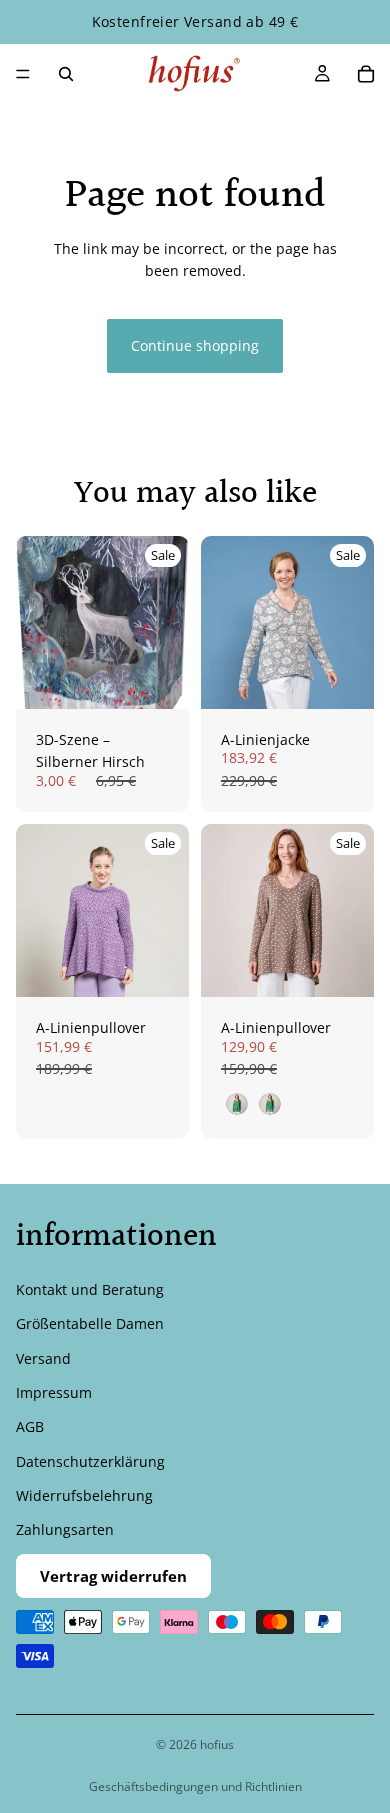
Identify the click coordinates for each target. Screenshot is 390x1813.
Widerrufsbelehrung (84, 1495)
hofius (217, 1744)
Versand (43, 1357)
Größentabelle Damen (90, 1323)
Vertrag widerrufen (113, 1576)
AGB (30, 1426)
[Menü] (23, 74)
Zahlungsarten (65, 1529)
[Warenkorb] (366, 74)
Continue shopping (195, 345)
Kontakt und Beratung (90, 1288)
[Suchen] (66, 74)
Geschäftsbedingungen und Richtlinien (195, 1786)
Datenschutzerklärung (90, 1460)
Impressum (54, 1392)
